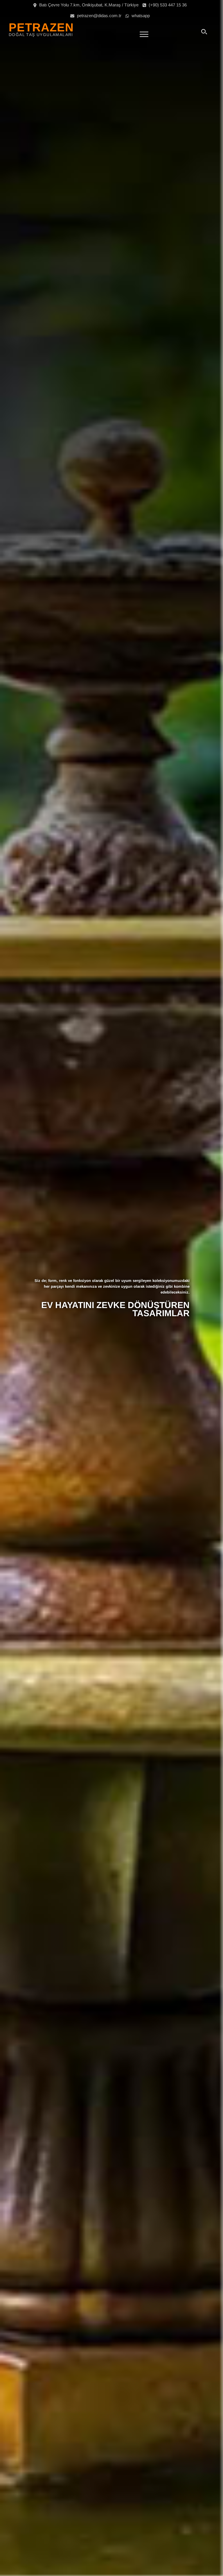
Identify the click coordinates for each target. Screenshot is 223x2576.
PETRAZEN (41, 27)
